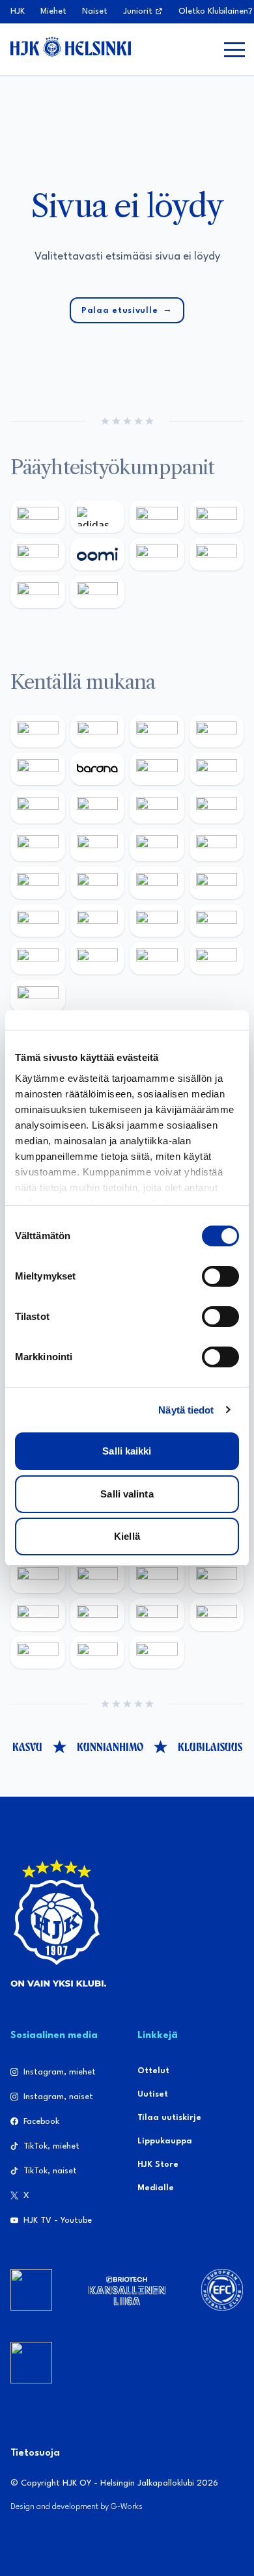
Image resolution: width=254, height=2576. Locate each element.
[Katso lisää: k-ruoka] (217, 920)
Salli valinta (127, 1494)
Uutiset (153, 2094)
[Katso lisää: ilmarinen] (157, 845)
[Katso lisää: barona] (98, 769)
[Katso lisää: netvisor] (98, 958)
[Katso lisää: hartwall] (157, 517)
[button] (234, 49)
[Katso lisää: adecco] (157, 769)
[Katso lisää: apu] (217, 807)
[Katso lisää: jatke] (98, 807)
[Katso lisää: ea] (38, 958)
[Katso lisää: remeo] (217, 958)
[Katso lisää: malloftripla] (98, 883)
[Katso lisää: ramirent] (157, 883)
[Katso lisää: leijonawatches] (157, 807)
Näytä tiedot (186, 1410)
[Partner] (31, 2290)
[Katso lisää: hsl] (217, 883)
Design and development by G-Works (77, 2507)
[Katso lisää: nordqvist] (38, 769)
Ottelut (153, 2071)
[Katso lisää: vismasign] (157, 958)
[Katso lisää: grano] (157, 920)
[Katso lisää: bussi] (217, 845)
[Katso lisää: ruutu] (38, 554)
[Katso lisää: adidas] (98, 517)
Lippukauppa (165, 2141)
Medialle (156, 2188)
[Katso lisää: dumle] (98, 920)
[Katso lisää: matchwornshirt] (38, 1652)
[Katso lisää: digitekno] (38, 807)
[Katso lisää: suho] (98, 1652)
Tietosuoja (35, 2453)
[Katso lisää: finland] (98, 1577)
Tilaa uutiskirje (169, 2118)
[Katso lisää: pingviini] (157, 731)
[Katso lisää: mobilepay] (38, 731)
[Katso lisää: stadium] (38, 592)
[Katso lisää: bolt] (157, 554)
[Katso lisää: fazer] (38, 920)
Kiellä (127, 1536)
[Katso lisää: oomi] (98, 554)
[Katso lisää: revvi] (38, 517)
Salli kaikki (127, 1451)
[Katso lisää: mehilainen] (98, 592)
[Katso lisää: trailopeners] (217, 731)
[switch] (220, 1276)
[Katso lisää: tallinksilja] (217, 554)
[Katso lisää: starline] (98, 845)
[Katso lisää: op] (217, 517)
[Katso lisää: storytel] (217, 769)
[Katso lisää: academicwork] (38, 883)
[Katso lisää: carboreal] (98, 731)
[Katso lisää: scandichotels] (38, 996)
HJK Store (158, 2165)
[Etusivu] (71, 47)
